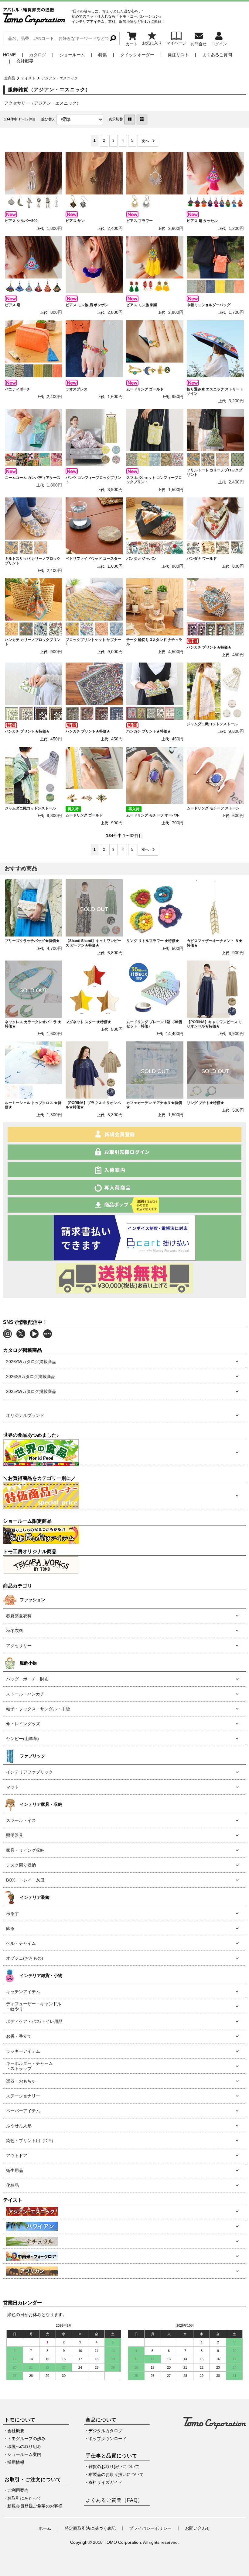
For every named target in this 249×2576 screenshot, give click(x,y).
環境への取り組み (24, 2446)
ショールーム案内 (24, 2454)
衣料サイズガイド (105, 2482)
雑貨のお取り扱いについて (114, 2467)
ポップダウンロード (107, 2439)
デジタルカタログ (105, 2431)
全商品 (10, 78)
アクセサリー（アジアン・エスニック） (43, 103)
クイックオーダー (137, 55)
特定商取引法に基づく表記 (90, 2528)
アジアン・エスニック (60, 78)
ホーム (45, 2528)
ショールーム (72, 55)
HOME (9, 55)
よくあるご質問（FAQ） (114, 2500)
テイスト (28, 78)
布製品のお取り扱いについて (116, 2474)
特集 (103, 55)
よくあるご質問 (217, 55)
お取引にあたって (24, 2498)
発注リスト (178, 55)
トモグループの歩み (26, 2439)
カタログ (38, 55)
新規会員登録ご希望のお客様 (35, 2506)
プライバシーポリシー (150, 2528)
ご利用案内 (18, 2490)
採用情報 (16, 2462)
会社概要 (25, 61)
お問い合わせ (198, 2528)
